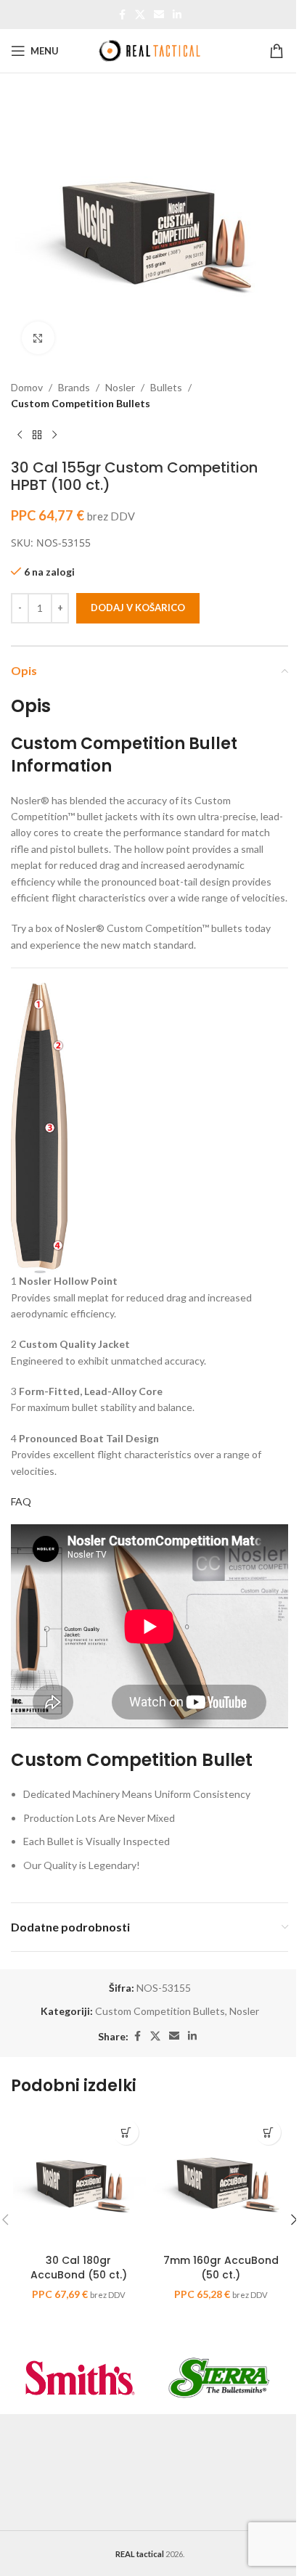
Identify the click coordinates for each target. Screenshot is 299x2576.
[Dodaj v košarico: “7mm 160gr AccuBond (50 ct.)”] (268, 2132)
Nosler (120, 387)
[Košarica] (279, 51)
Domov (27, 387)
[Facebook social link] (122, 15)
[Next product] (54, 436)
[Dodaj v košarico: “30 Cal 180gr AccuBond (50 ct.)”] (126, 2132)
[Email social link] (159, 15)
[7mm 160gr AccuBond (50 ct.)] (221, 2180)
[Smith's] (80, 2378)
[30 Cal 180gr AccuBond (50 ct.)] (78, 2180)
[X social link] (140, 15)
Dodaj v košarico (138, 608)
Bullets (166, 387)
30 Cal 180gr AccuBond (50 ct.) (79, 2268)
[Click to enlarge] (38, 338)
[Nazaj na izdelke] (37, 436)
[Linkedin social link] (177, 15)
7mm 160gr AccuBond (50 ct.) (221, 2268)
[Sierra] (219, 2378)
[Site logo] (149, 50)
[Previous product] (20, 436)
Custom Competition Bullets (81, 403)
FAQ (21, 1501)
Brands (74, 387)
